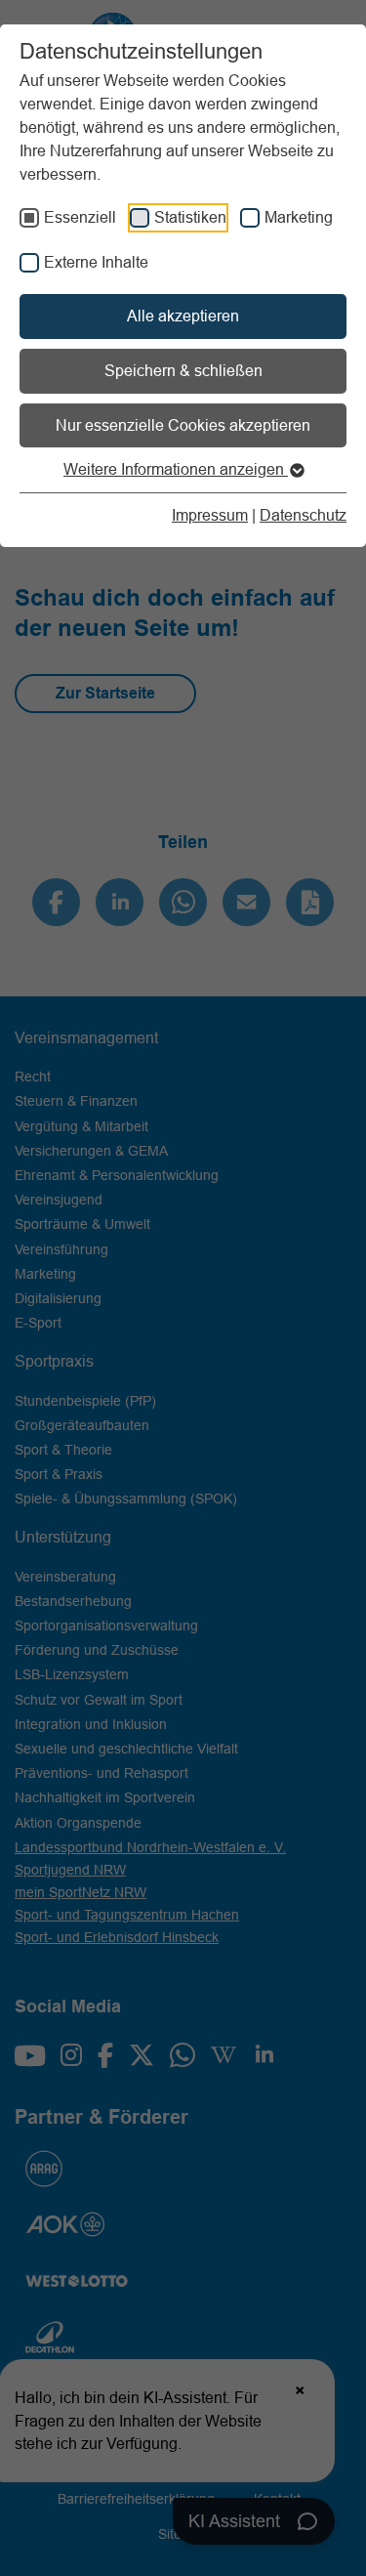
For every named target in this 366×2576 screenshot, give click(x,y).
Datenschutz (303, 515)
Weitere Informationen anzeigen (176, 469)
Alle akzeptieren (183, 316)
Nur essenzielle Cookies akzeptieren (183, 425)
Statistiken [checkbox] (190, 217)
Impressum (210, 515)
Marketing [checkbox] (299, 217)
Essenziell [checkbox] (80, 217)
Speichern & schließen (183, 370)
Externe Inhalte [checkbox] (96, 262)
